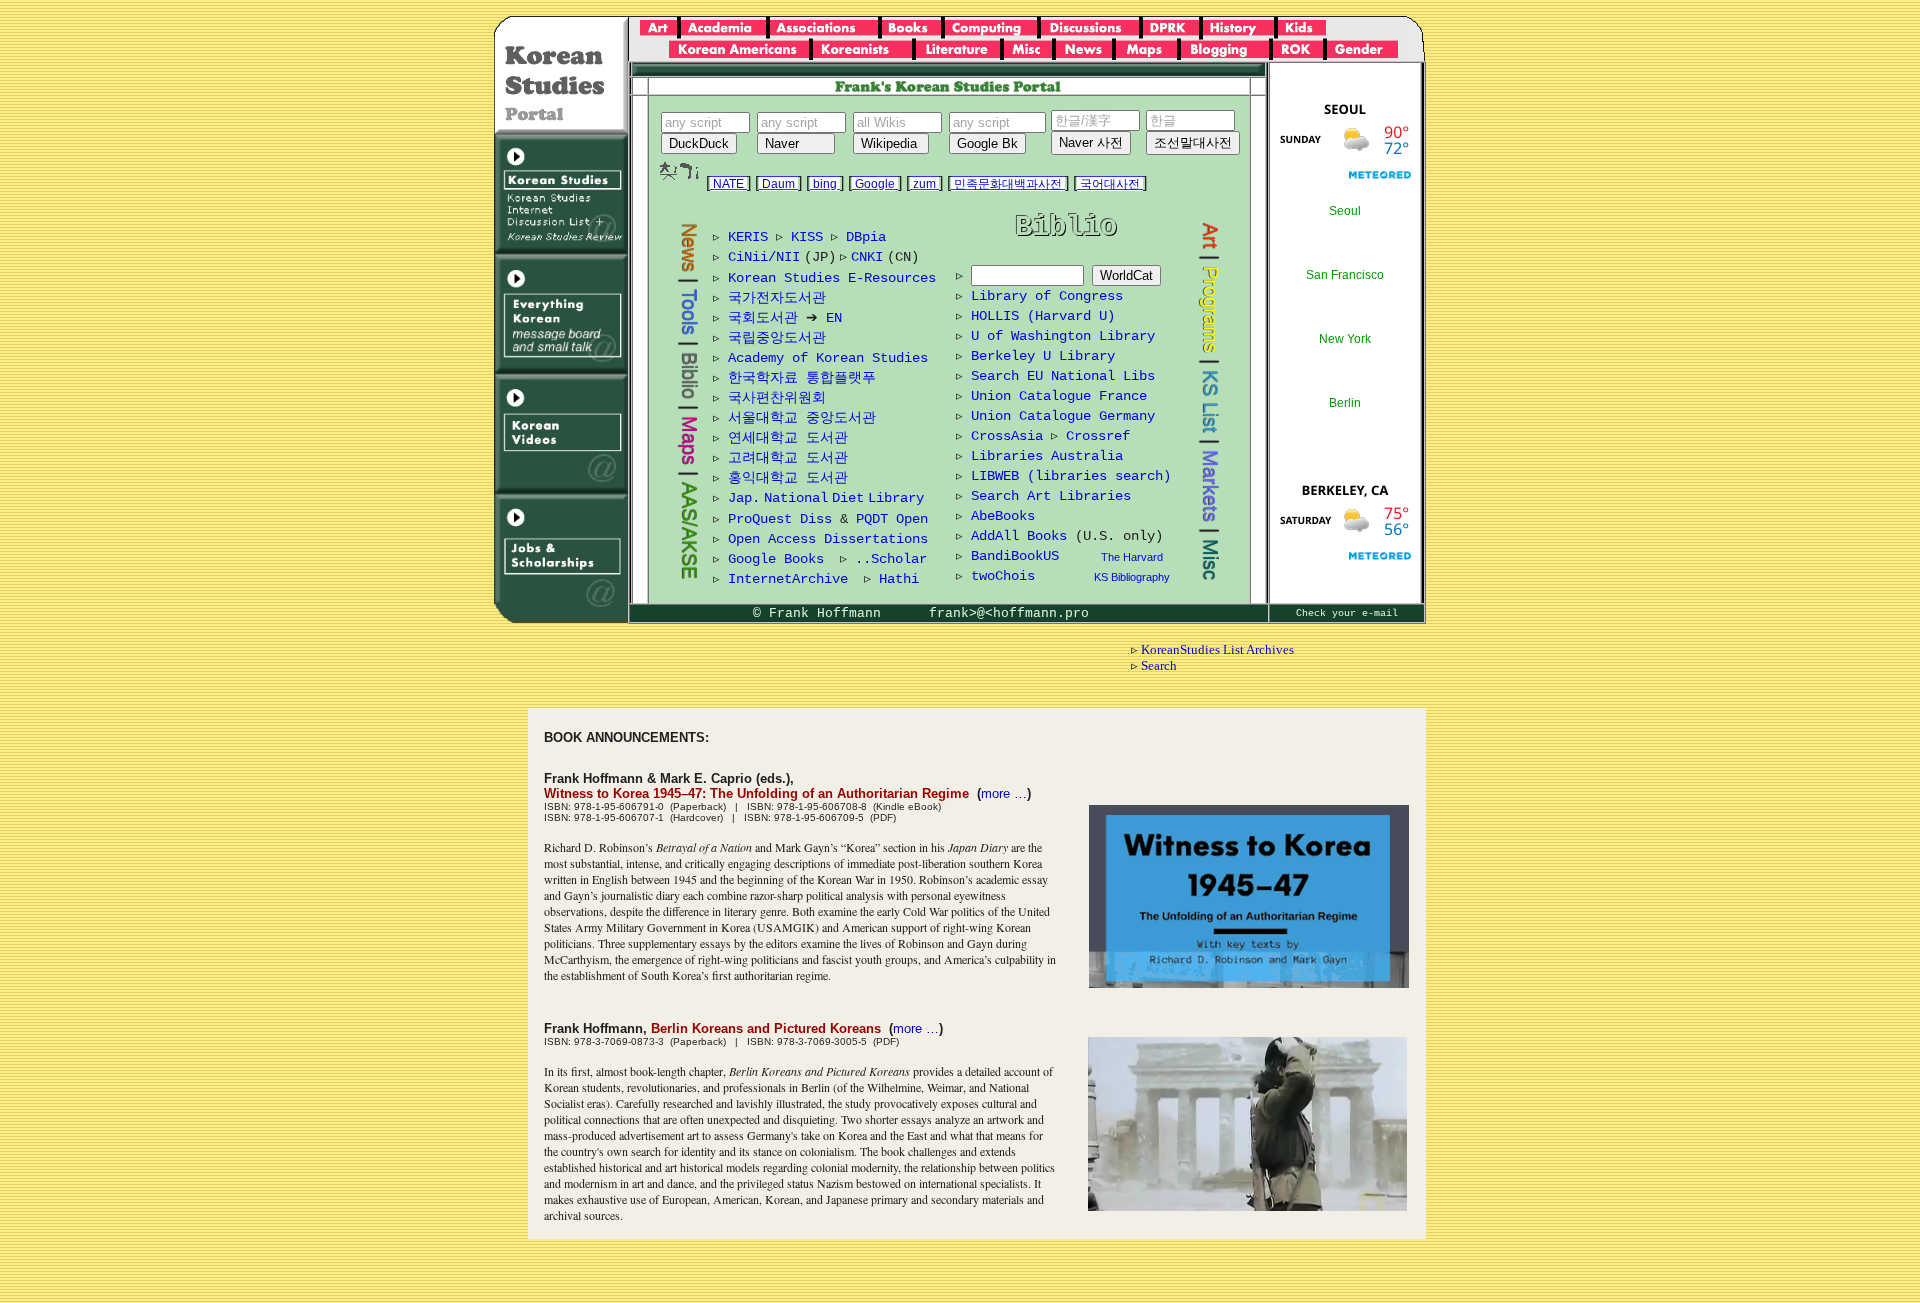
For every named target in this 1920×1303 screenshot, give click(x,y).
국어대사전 (1110, 184)
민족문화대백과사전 (1008, 184)
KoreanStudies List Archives (1217, 649)
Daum (778, 184)
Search (1159, 665)
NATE (728, 184)
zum (924, 184)
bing (825, 184)
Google (875, 184)
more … (1004, 793)
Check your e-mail (1347, 613)
